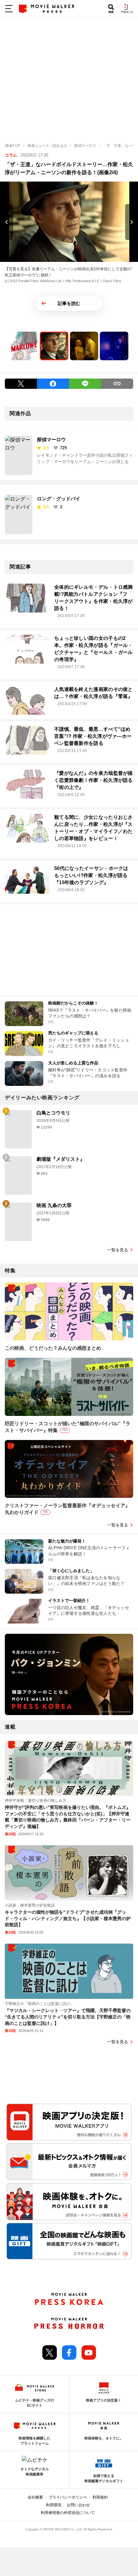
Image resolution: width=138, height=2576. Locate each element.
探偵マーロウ (51, 439)
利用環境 (54, 2505)
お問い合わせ (78, 2505)
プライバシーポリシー (68, 2497)
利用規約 (100, 2497)
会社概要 (35, 2497)
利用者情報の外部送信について (68, 2513)
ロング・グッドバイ (59, 499)
